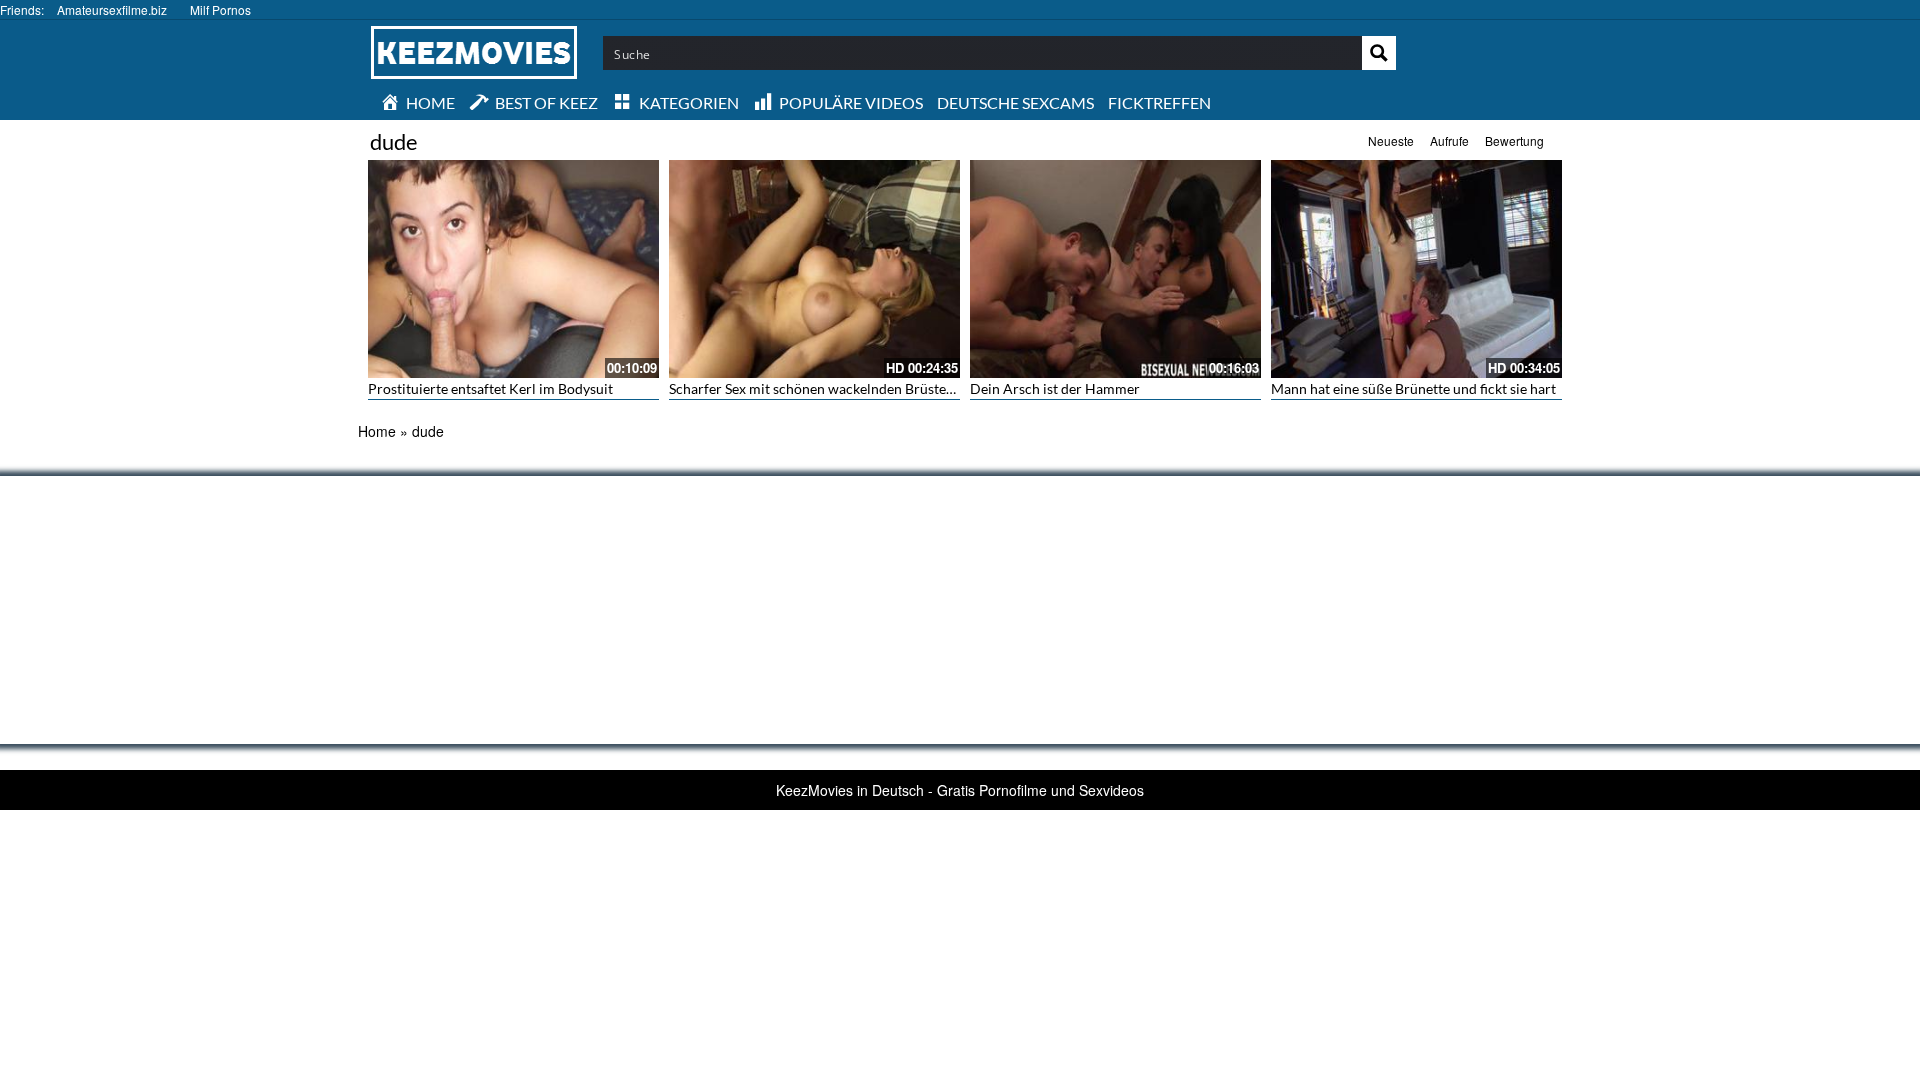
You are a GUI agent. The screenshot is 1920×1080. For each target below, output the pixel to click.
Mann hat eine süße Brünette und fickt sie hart (1413, 388)
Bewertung (1514, 140)
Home (377, 431)
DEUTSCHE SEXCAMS (1015, 102)
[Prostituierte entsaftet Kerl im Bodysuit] (513, 269)
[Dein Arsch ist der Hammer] (1115, 269)
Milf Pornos (220, 9)
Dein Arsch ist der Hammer (1055, 388)
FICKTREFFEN (1159, 102)
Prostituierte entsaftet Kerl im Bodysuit (490, 388)
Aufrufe (1449, 140)
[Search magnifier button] (1379, 53)
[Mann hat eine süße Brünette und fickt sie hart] (1416, 269)
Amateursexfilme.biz (112, 9)
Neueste (1391, 140)
